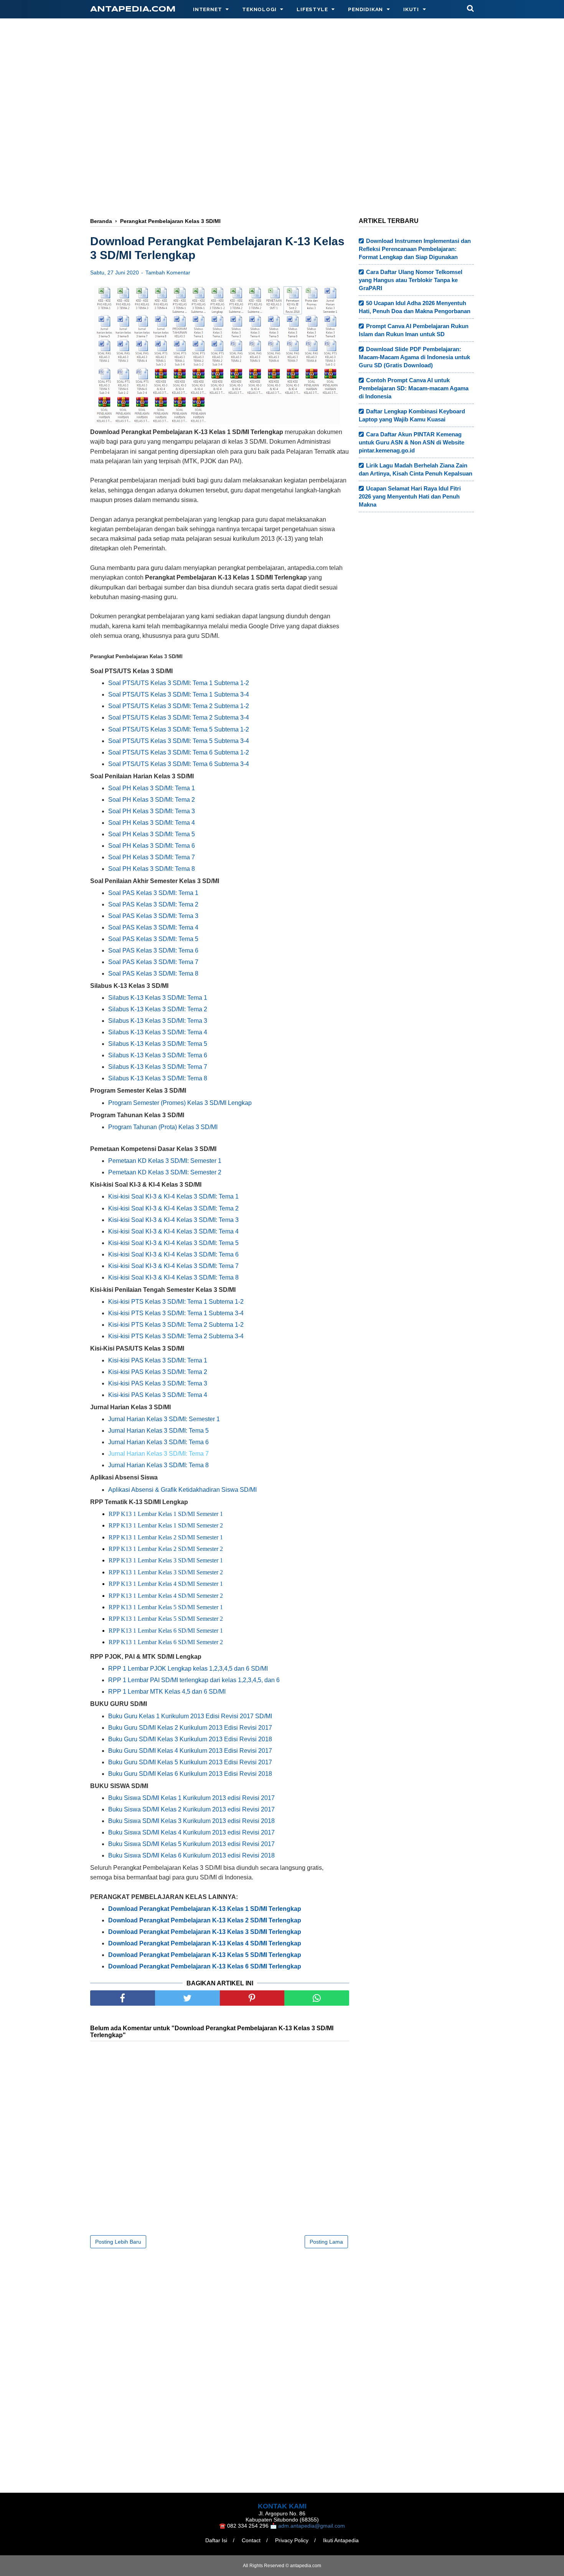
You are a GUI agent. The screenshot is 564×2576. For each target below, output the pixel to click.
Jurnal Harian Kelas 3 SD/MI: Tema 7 (158, 1454)
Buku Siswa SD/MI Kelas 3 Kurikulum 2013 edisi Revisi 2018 (191, 1821)
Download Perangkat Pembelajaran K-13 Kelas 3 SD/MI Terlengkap (205, 1932)
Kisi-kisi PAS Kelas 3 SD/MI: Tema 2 (158, 1372)
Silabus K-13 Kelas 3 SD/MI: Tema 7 (158, 1067)
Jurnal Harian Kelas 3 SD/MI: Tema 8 (158, 1465)
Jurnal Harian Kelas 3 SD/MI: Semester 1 (164, 1419)
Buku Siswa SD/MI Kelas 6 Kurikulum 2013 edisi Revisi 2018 (191, 1855)
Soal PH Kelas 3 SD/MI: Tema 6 (152, 846)
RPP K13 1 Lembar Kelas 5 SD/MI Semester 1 (166, 1607)
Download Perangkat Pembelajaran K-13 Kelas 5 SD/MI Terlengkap (205, 1955)
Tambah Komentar (168, 272)
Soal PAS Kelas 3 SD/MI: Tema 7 (153, 962)
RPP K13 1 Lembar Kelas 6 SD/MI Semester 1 (166, 1631)
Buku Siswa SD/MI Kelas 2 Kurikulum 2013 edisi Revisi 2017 (191, 1809)
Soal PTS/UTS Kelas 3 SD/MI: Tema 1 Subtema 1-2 (179, 683)
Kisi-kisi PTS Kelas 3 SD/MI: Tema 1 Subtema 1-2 (176, 1302)
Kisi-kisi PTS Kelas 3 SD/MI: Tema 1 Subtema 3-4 (176, 1313)
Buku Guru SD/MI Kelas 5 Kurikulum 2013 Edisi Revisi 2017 (190, 1762)
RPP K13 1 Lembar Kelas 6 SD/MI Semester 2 (166, 1642)
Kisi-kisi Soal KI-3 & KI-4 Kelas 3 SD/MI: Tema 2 (173, 1208)
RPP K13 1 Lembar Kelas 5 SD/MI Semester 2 (166, 1619)
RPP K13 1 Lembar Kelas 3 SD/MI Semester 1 (166, 1560)
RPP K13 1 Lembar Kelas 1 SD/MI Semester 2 (166, 1525)
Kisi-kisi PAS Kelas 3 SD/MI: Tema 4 (158, 1395)
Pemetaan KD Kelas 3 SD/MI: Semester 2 (165, 1172)
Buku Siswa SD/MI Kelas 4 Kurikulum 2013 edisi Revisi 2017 (191, 1832)
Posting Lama (326, 2242)
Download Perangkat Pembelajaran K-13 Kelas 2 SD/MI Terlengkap (205, 1920)
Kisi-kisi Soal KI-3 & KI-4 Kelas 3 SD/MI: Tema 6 (173, 1254)
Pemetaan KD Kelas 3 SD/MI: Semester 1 (165, 1161)
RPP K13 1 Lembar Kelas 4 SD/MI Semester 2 (166, 1596)
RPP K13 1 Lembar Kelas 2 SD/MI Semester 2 (166, 1549)
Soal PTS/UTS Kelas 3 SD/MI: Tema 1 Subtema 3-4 (179, 694)
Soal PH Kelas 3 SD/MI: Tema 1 (152, 788)
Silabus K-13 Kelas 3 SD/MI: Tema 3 (158, 1021)
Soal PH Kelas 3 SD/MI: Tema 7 (152, 857)
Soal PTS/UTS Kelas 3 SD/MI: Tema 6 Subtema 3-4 (179, 764)
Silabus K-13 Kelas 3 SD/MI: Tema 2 (158, 1009)
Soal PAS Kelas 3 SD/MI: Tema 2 (153, 904)
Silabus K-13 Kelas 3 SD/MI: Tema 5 (158, 1044)
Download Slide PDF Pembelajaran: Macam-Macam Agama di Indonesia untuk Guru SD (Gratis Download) (414, 357)
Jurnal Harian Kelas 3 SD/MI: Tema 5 (158, 1431)
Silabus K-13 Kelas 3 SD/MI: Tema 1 (158, 998)
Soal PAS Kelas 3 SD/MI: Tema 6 (153, 950)
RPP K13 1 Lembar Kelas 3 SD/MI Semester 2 (166, 1572)
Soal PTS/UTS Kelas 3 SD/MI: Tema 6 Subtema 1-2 (179, 752)
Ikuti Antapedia (341, 2540)
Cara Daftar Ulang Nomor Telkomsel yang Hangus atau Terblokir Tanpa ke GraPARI (411, 280)
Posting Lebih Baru (118, 2242)
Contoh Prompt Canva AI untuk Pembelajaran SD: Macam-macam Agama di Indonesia (414, 388)
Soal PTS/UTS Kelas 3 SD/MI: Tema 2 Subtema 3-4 (179, 717)
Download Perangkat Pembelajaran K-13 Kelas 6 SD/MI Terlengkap (205, 1966)
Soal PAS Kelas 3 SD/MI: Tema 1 (153, 893)
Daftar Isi (216, 2540)
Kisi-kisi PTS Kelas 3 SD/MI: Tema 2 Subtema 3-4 (176, 1336)
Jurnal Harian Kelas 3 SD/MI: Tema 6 (158, 1442)
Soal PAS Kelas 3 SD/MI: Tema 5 (153, 939)
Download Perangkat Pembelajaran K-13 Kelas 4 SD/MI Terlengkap (205, 1943)
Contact (251, 2540)
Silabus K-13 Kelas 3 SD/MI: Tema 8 (158, 1078)
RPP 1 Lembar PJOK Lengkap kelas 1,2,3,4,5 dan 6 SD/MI (188, 1669)
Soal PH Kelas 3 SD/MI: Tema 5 (152, 834)
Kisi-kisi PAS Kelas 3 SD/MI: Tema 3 (158, 1383)
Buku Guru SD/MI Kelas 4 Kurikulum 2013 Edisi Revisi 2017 (190, 1751)
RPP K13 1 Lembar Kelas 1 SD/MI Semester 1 (166, 1514)
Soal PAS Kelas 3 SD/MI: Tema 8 (153, 973)
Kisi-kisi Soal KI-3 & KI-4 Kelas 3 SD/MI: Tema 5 (173, 1243)
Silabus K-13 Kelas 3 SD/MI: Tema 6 (158, 1055)
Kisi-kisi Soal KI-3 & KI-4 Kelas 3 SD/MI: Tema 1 (173, 1196)
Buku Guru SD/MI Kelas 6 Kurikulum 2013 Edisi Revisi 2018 (190, 1774)
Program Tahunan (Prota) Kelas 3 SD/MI (163, 1127)
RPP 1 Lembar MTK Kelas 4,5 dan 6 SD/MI (167, 1692)
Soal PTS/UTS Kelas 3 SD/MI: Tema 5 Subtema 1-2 (179, 729)
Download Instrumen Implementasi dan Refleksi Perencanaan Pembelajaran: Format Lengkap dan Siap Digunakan (415, 249)
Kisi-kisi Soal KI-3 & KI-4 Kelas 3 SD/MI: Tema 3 (173, 1220)
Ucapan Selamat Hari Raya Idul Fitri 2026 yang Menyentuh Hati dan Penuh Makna (410, 496)
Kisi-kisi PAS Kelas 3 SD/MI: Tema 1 (158, 1360)
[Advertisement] (282, 91)
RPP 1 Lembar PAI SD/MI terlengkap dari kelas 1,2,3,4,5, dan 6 (194, 1680)
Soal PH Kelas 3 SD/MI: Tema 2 (152, 800)
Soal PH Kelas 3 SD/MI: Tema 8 (152, 869)
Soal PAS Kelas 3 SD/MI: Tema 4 (153, 927)
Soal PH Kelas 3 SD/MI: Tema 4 (152, 823)
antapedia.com (133, 9)
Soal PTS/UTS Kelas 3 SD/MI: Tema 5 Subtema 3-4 (179, 741)
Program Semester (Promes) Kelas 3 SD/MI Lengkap (180, 1103)
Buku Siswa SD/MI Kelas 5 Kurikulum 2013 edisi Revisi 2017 (191, 1844)
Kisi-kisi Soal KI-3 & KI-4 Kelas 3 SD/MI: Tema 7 (173, 1266)
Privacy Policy (292, 2540)
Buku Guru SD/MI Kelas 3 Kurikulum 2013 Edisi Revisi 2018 (190, 1739)
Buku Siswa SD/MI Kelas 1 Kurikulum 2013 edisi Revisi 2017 (191, 1798)
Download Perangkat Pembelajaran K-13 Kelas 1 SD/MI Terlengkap (205, 1909)
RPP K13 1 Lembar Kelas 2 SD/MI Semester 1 (166, 1537)
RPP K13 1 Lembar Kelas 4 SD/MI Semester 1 (166, 1584)
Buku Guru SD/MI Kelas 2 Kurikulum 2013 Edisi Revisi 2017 (190, 1728)
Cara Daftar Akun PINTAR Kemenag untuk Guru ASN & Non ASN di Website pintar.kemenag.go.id (411, 442)
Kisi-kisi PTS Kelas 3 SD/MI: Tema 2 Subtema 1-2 (176, 1325)
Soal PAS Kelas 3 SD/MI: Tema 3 (153, 916)
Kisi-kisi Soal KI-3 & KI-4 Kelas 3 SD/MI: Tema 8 (173, 1277)
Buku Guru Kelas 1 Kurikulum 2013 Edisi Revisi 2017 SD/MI (190, 1716)
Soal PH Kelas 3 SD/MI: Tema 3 (152, 811)
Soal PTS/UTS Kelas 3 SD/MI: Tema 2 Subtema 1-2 (179, 706)
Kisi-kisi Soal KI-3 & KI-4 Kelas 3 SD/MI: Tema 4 (173, 1231)
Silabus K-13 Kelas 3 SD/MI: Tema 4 (158, 1032)
